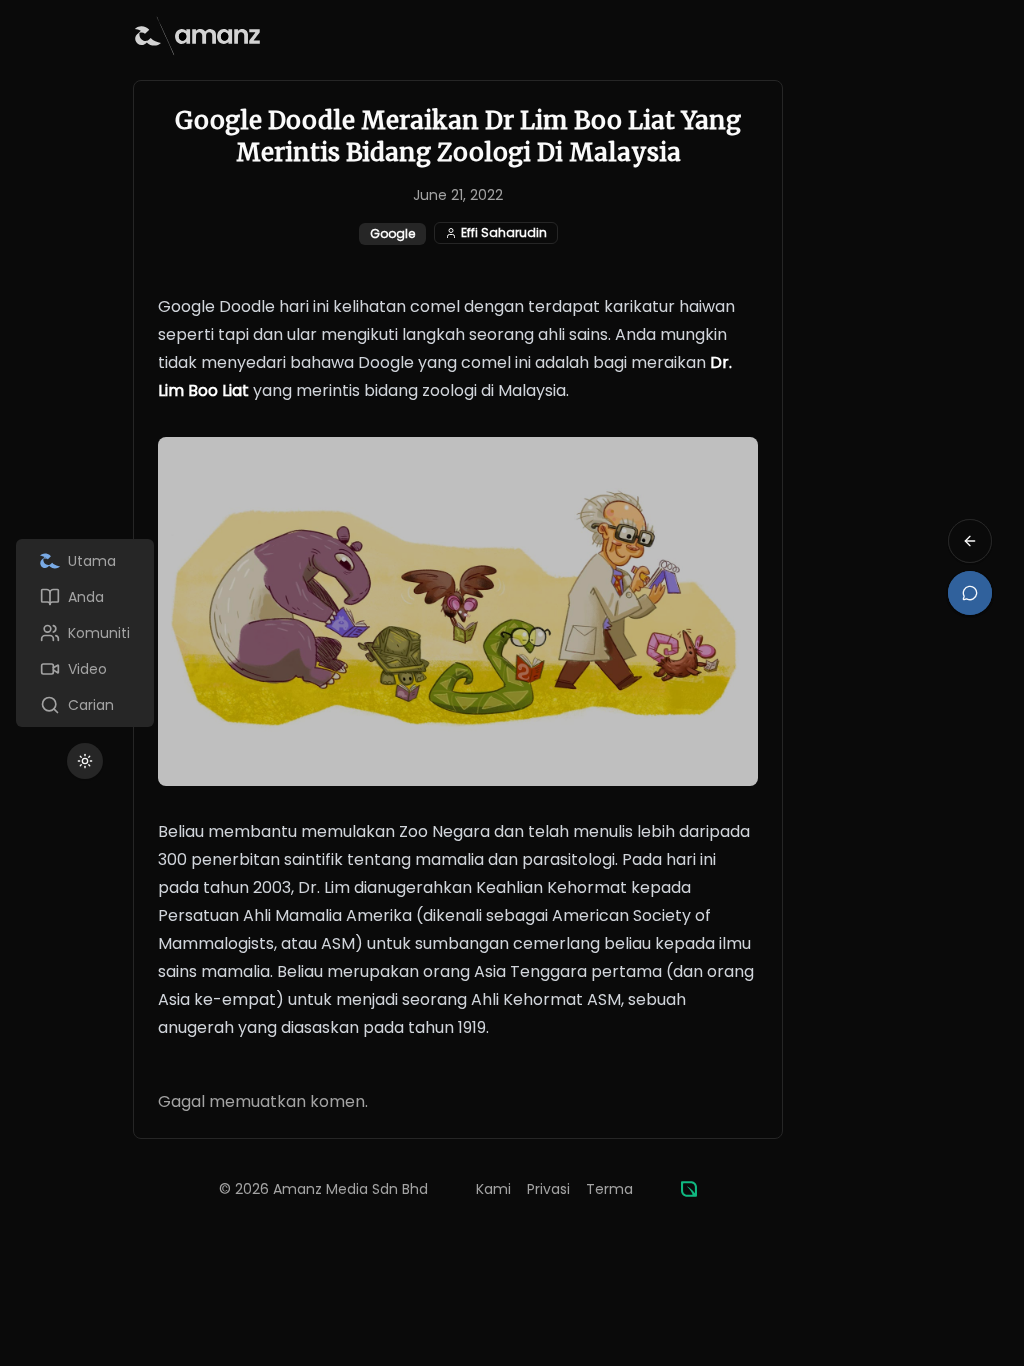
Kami (493, 1189)
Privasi (548, 1189)
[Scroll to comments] (970, 593)
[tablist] (85, 633)
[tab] (85, 561)
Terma (609, 1189)
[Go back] (970, 541)
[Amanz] (689, 1189)
